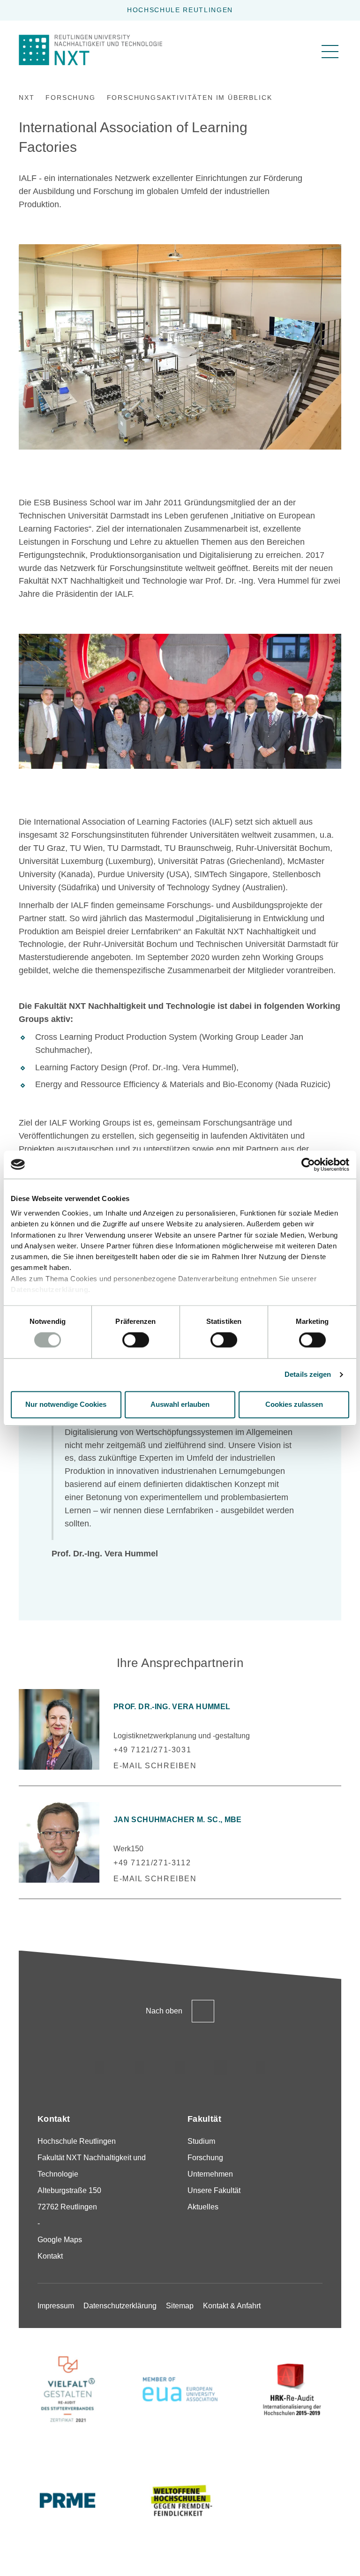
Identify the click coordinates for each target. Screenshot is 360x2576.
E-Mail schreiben (155, 1766)
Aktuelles (203, 2207)
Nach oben (164, 2011)
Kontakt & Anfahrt (232, 2306)
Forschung (205, 2158)
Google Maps (60, 2240)
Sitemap (180, 2306)
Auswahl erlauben (180, 1404)
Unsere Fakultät (214, 2190)
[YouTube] (261, 2068)
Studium (201, 2141)
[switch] (136, 1340)
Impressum (56, 2306)
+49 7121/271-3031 (152, 1750)
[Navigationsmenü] (330, 52)
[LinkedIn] (180, 2068)
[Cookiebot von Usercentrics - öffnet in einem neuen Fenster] (308, 1164)
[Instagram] (99, 2068)
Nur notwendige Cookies (66, 1404)
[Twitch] (220, 2068)
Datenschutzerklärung (49, 1289)
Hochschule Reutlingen (180, 10)
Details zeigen (308, 1375)
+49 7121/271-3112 (152, 1863)
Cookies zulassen (294, 1404)
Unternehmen (210, 2174)
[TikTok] (140, 2068)
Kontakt (50, 2256)
